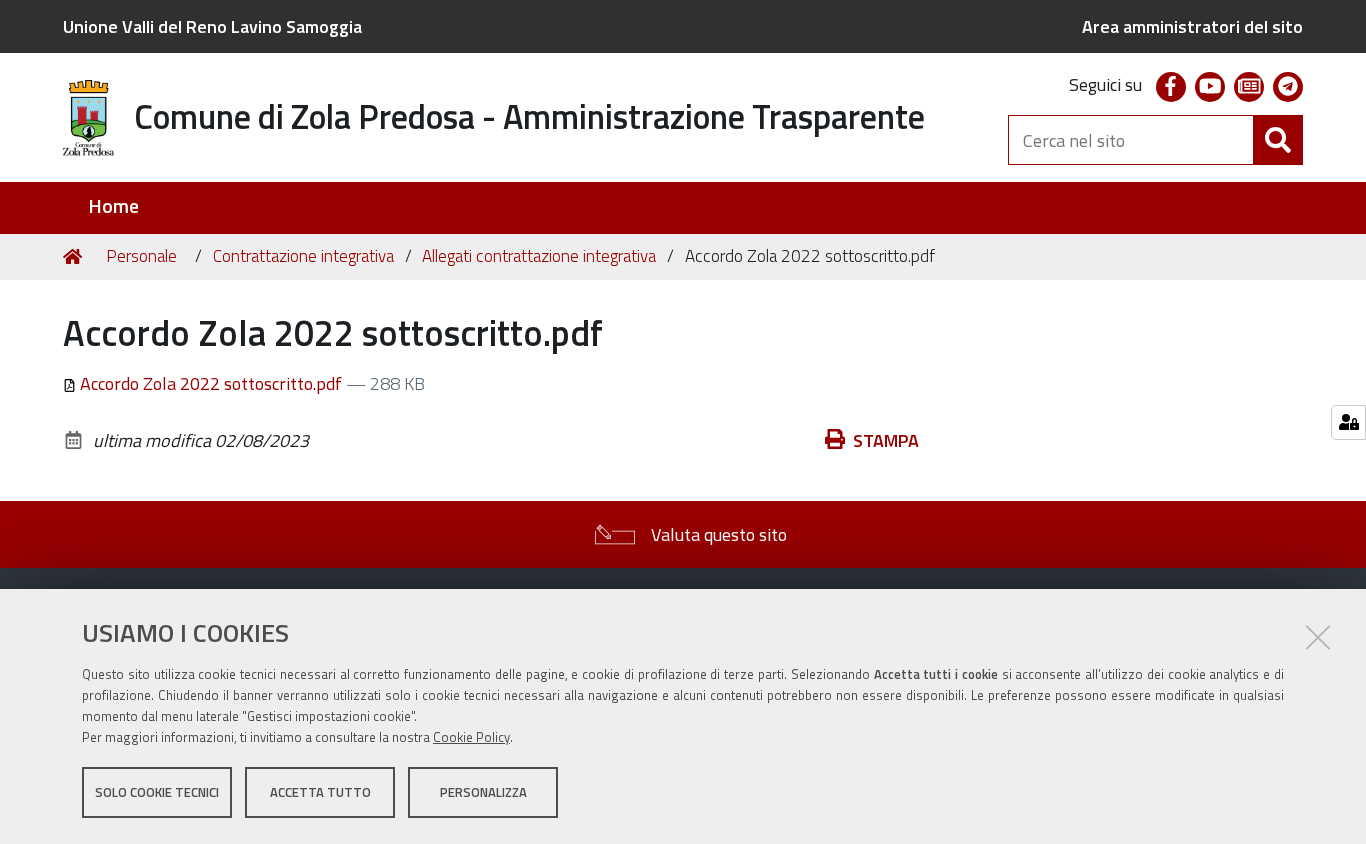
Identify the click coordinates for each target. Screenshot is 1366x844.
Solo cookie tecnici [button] (157, 792)
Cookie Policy (471, 737)
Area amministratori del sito (1192, 26)
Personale (141, 256)
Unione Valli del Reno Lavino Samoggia (212, 26)
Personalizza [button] (483, 792)
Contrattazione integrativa (303, 256)
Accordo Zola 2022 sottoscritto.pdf (211, 383)
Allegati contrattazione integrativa (539, 256)
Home (113, 206)
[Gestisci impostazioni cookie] (1348, 422)
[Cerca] (1278, 140)
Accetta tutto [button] (320, 792)
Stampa (886, 440)
